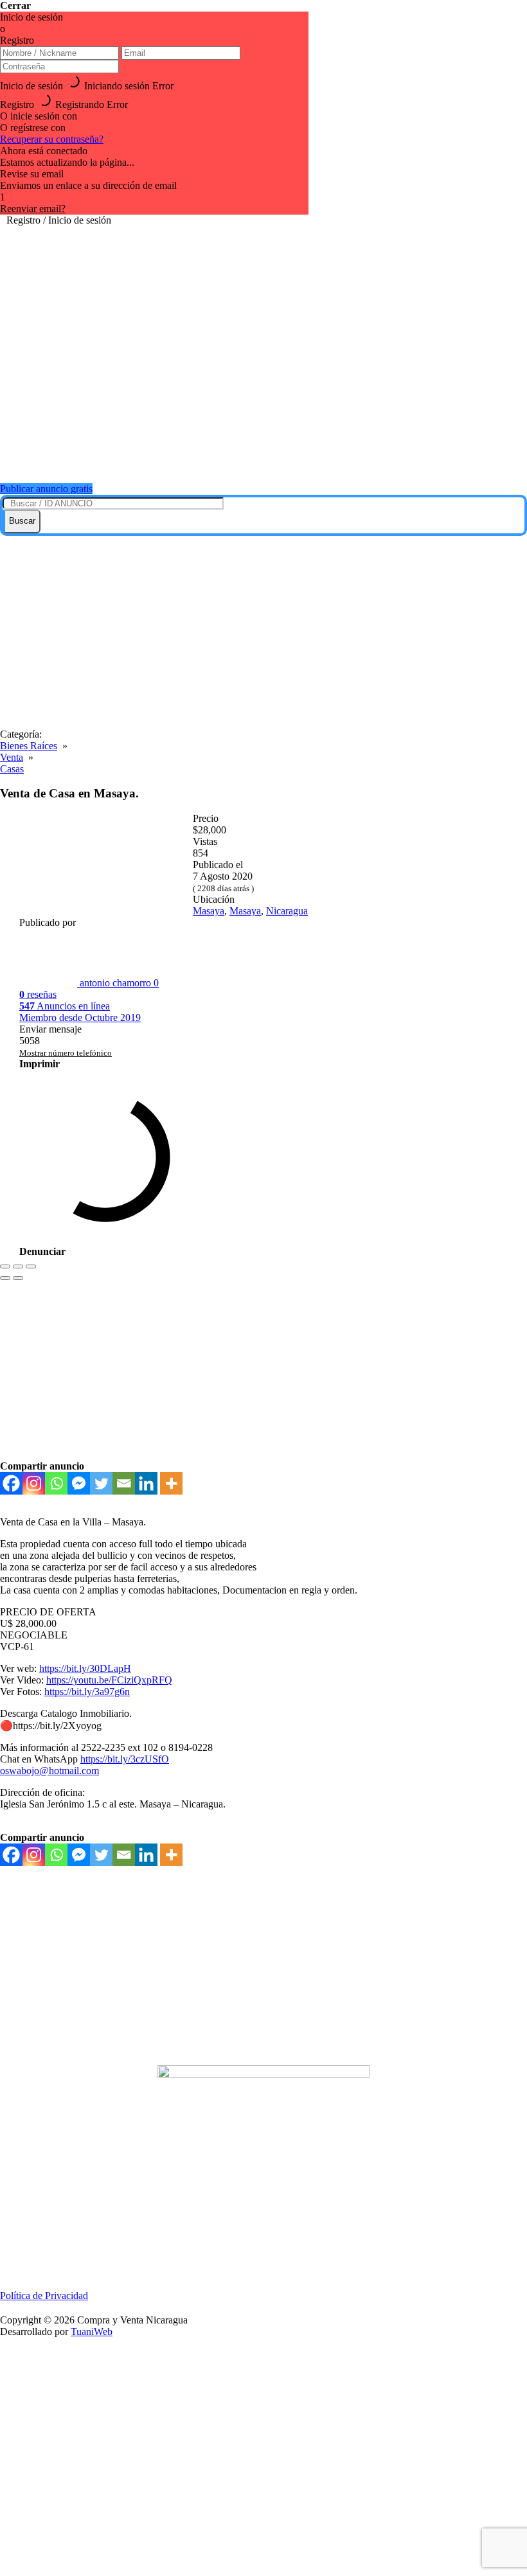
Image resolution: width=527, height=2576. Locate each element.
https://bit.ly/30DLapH (85, 1668)
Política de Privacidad (44, 2296)
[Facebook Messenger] (79, 1483)
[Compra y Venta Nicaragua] (270, 457)
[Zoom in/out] (31, 1266)
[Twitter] (101, 1483)
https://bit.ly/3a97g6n (87, 1692)
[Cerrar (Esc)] (5, 1266)
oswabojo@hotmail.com (49, 1771)
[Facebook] (11, 1483)
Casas (12, 769)
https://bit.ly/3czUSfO (125, 1759)
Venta (12, 757)
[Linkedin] (146, 1483)
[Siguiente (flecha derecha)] (18, 1278)
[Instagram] (34, 1483)
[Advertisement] (263, 632)
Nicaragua (287, 911)
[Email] (124, 1483)
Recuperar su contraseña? (52, 139)
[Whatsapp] (56, 1483)
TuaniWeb (92, 2332)
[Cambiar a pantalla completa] (18, 1266)
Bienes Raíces (29, 746)
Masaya (209, 911)
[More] (171, 1483)
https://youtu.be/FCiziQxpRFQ (109, 1680)
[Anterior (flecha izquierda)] (5, 1278)
